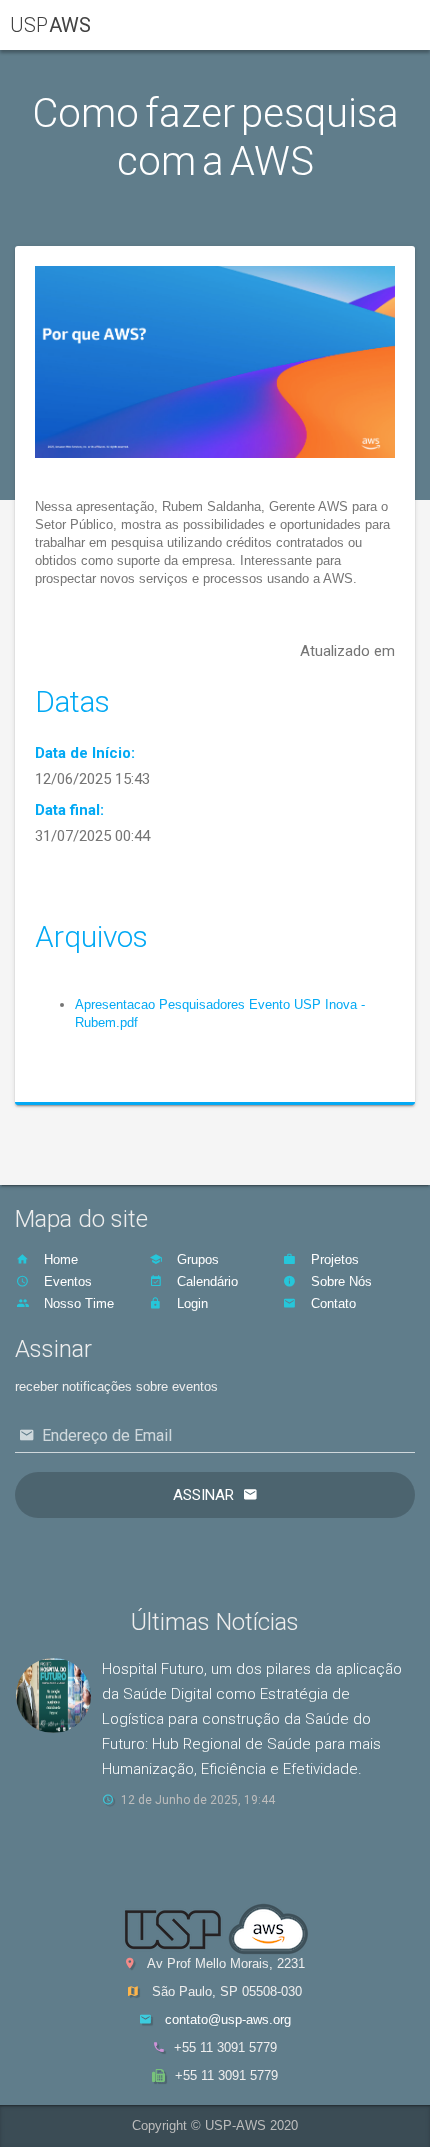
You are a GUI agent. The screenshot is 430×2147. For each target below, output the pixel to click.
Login (190, 1303)
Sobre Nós (339, 1281)
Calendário (205, 1281)
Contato (331, 1303)
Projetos (333, 1259)
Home (59, 1259)
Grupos (196, 1259)
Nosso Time (77, 1303)
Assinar (203, 1495)
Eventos (66, 1281)
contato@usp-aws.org (228, 2019)
